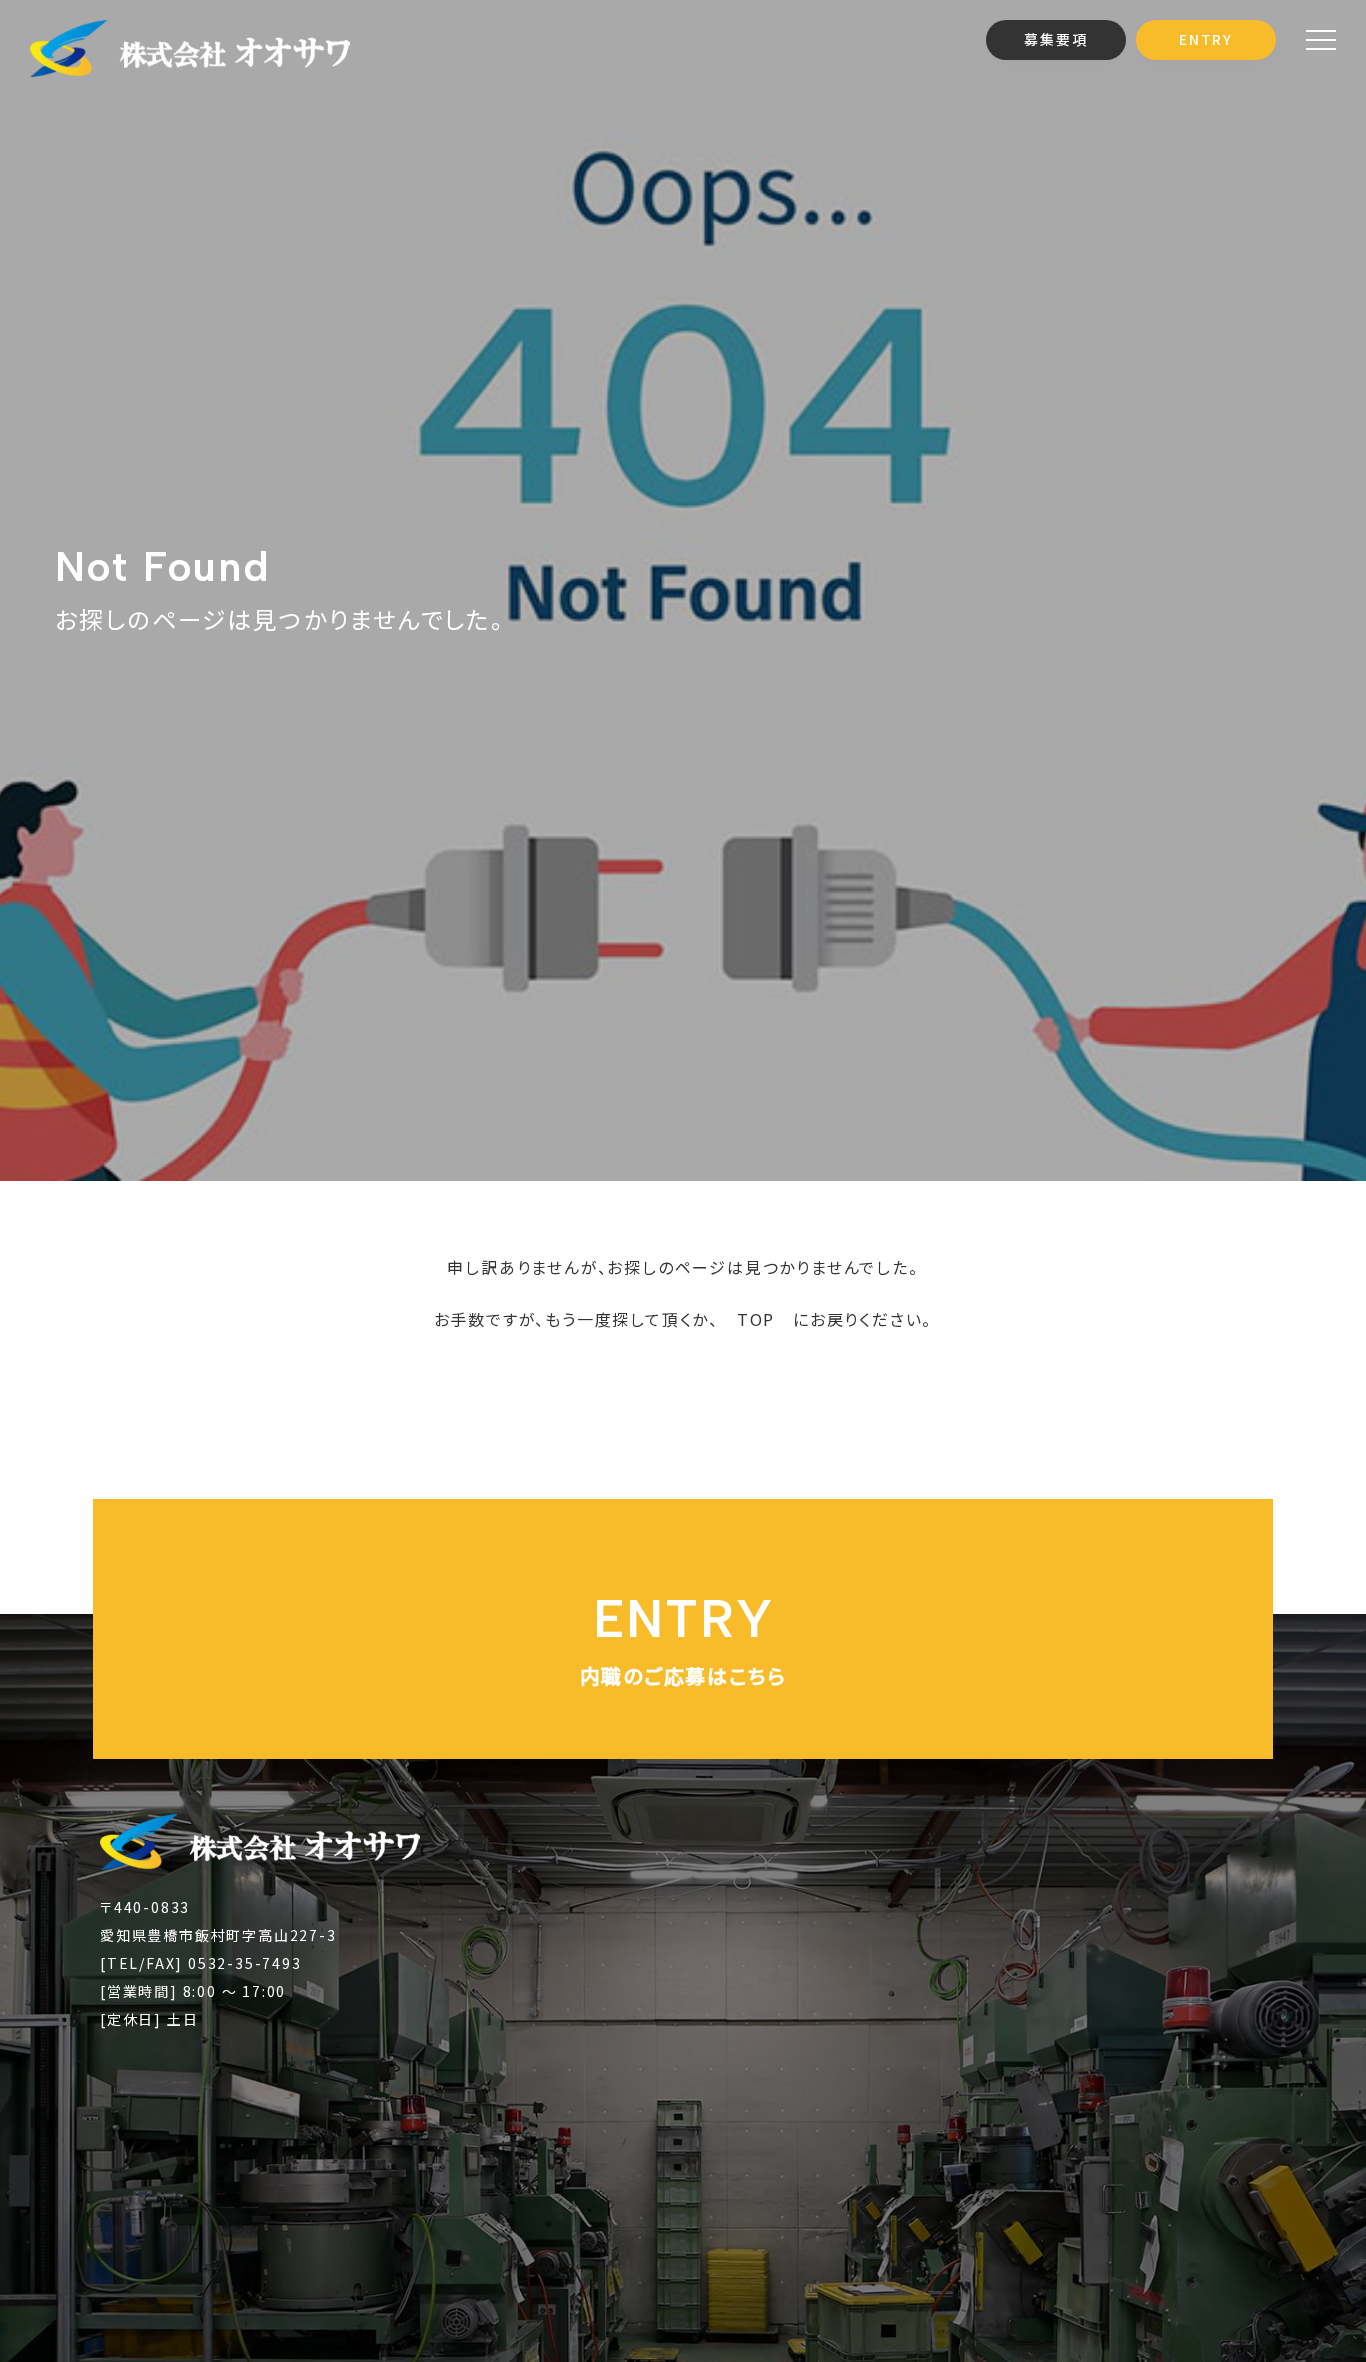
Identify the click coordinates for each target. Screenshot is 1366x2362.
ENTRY (1206, 39)
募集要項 (1055, 39)
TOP (756, 1319)
